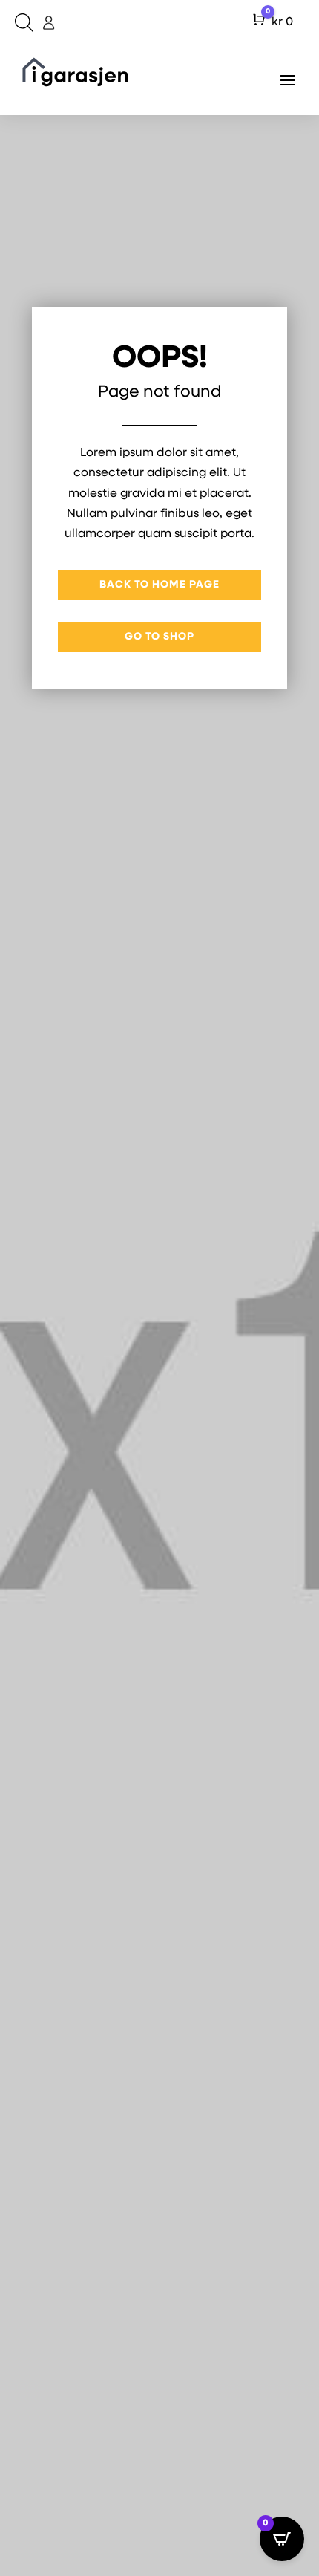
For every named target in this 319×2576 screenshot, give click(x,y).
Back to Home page (159, 585)
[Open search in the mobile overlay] (22, 23)
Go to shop (159, 637)
